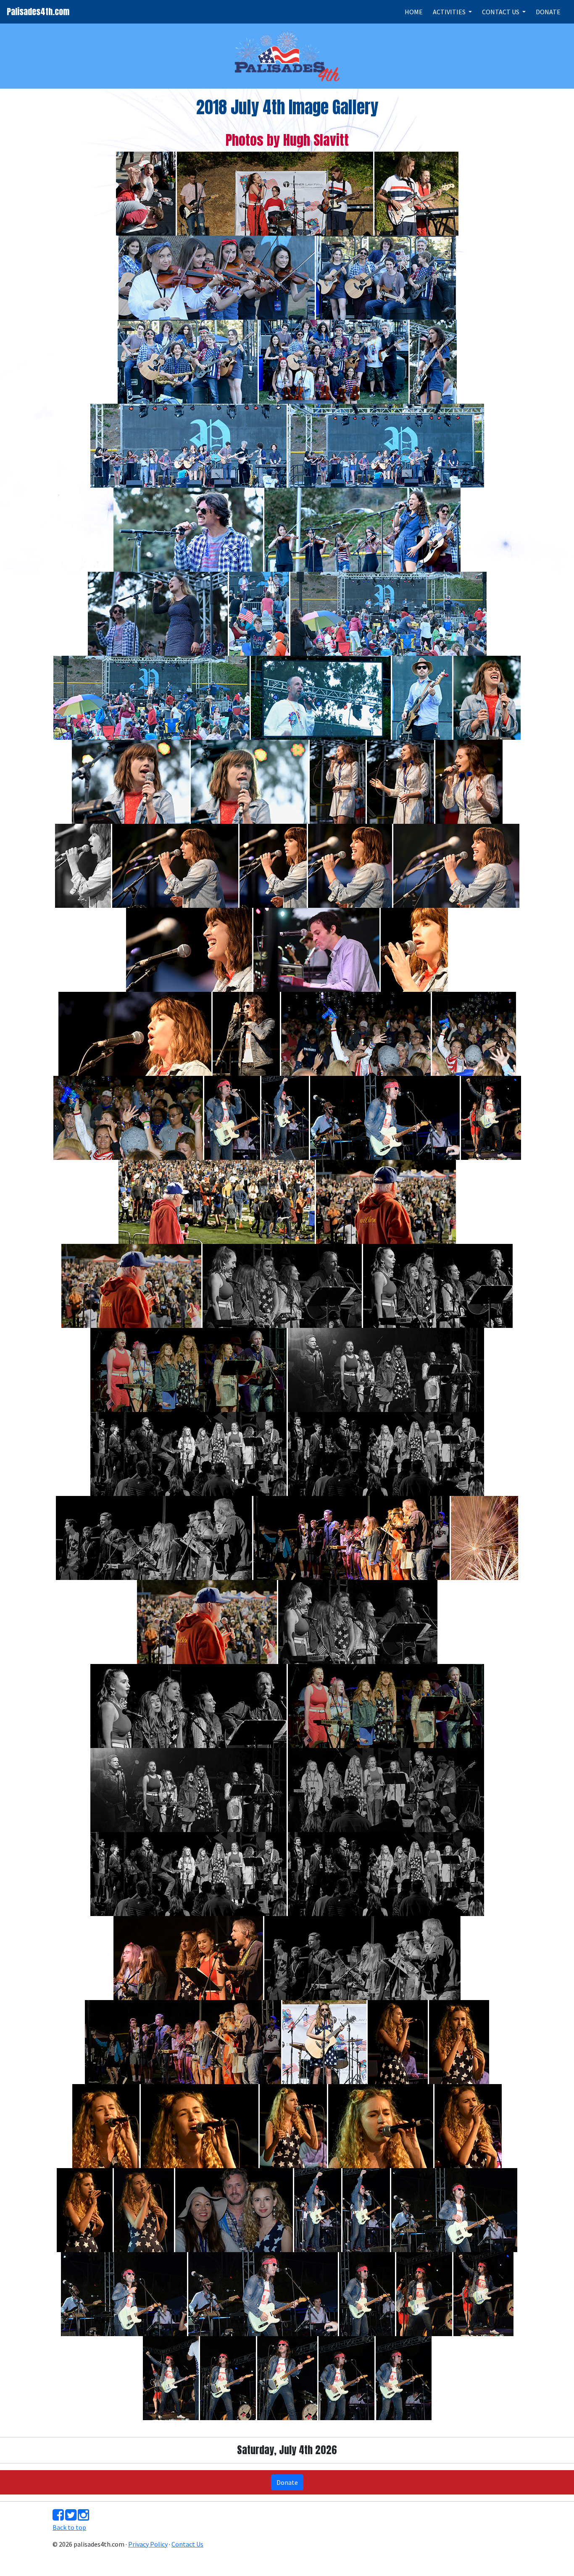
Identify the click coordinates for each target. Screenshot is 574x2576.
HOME (414, 12)
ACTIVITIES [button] (450, 12)
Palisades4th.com (38, 12)
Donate (287, 2482)
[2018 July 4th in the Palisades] (146, 193)
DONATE (548, 12)
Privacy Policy (148, 2544)
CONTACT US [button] (501, 12)
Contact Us (187, 2544)
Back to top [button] (69, 2527)
